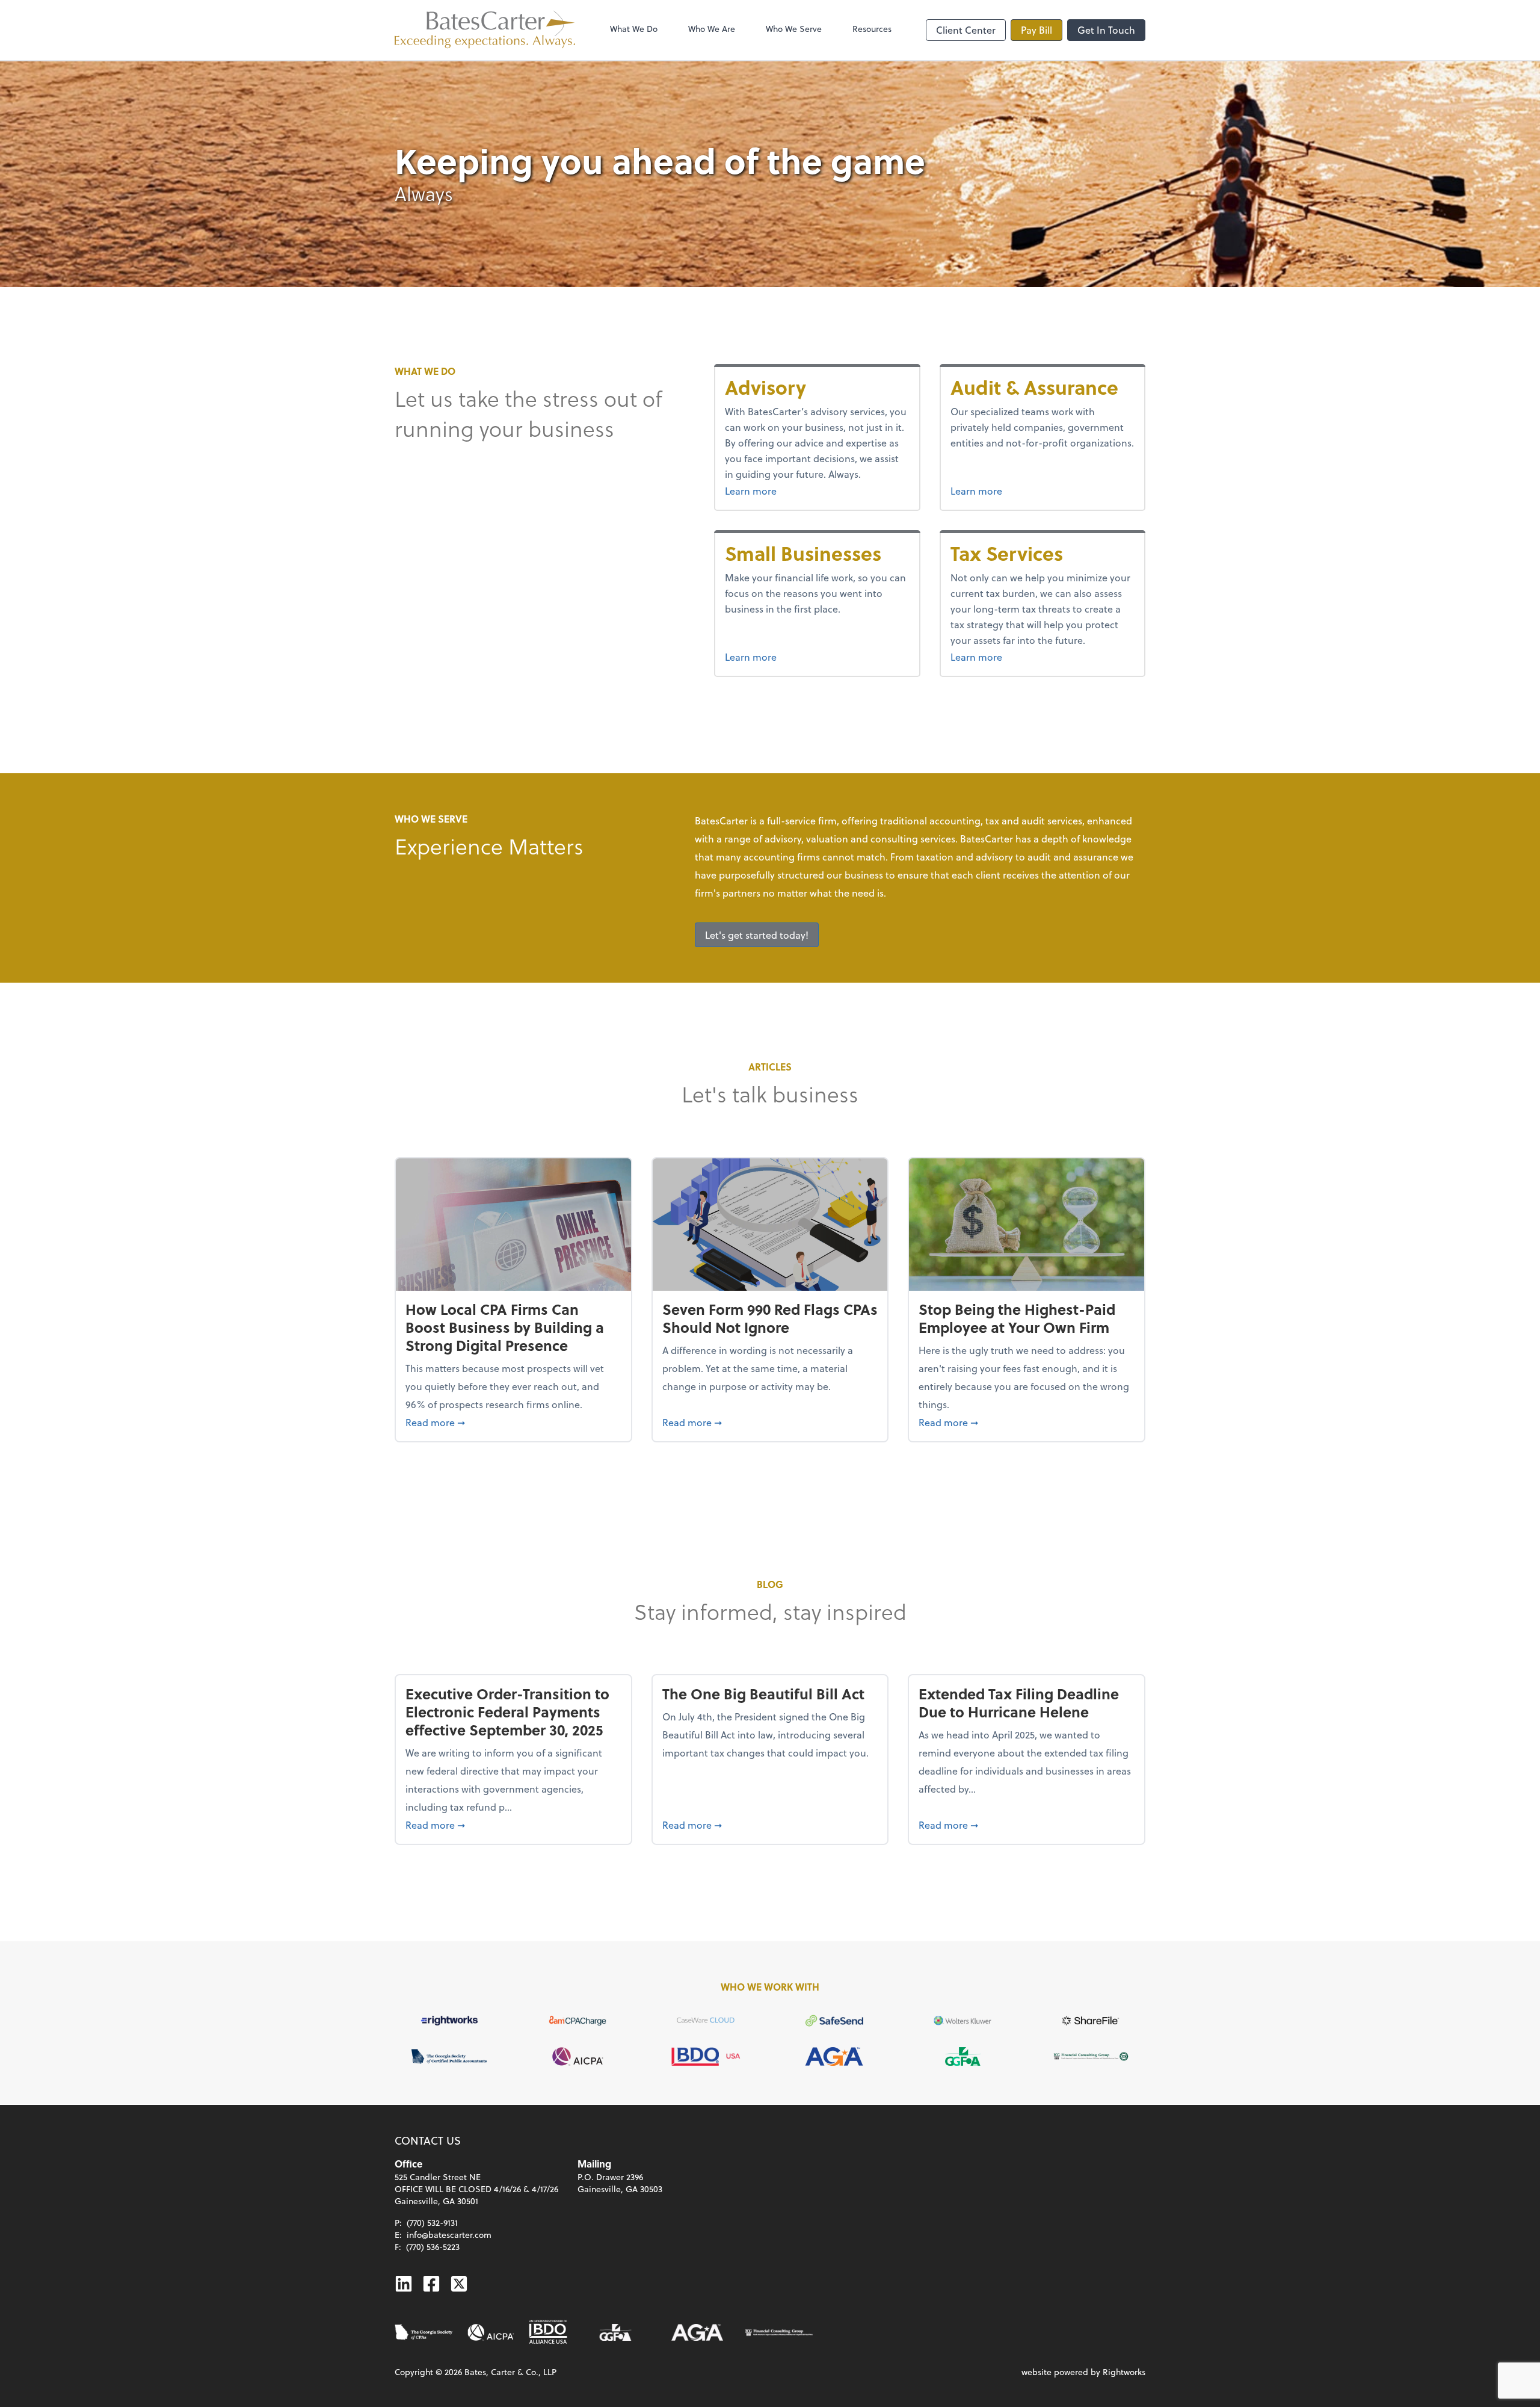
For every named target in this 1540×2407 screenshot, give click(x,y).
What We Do (634, 29)
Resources (872, 29)
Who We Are (712, 29)
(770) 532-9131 (432, 2223)
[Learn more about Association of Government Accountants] (697, 2332)
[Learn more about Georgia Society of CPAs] (424, 2332)
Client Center (966, 30)
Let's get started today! (757, 935)
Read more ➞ (513, 1422)
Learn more (781, 490)
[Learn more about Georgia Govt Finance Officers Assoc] (615, 2332)
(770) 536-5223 (433, 2247)
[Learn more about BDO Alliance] (548, 2332)
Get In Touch (1106, 30)
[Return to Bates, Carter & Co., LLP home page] (485, 30)
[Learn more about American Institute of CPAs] (491, 2332)
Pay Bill (1036, 30)
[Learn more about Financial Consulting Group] (779, 2332)
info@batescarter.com (449, 2235)
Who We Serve (794, 29)
